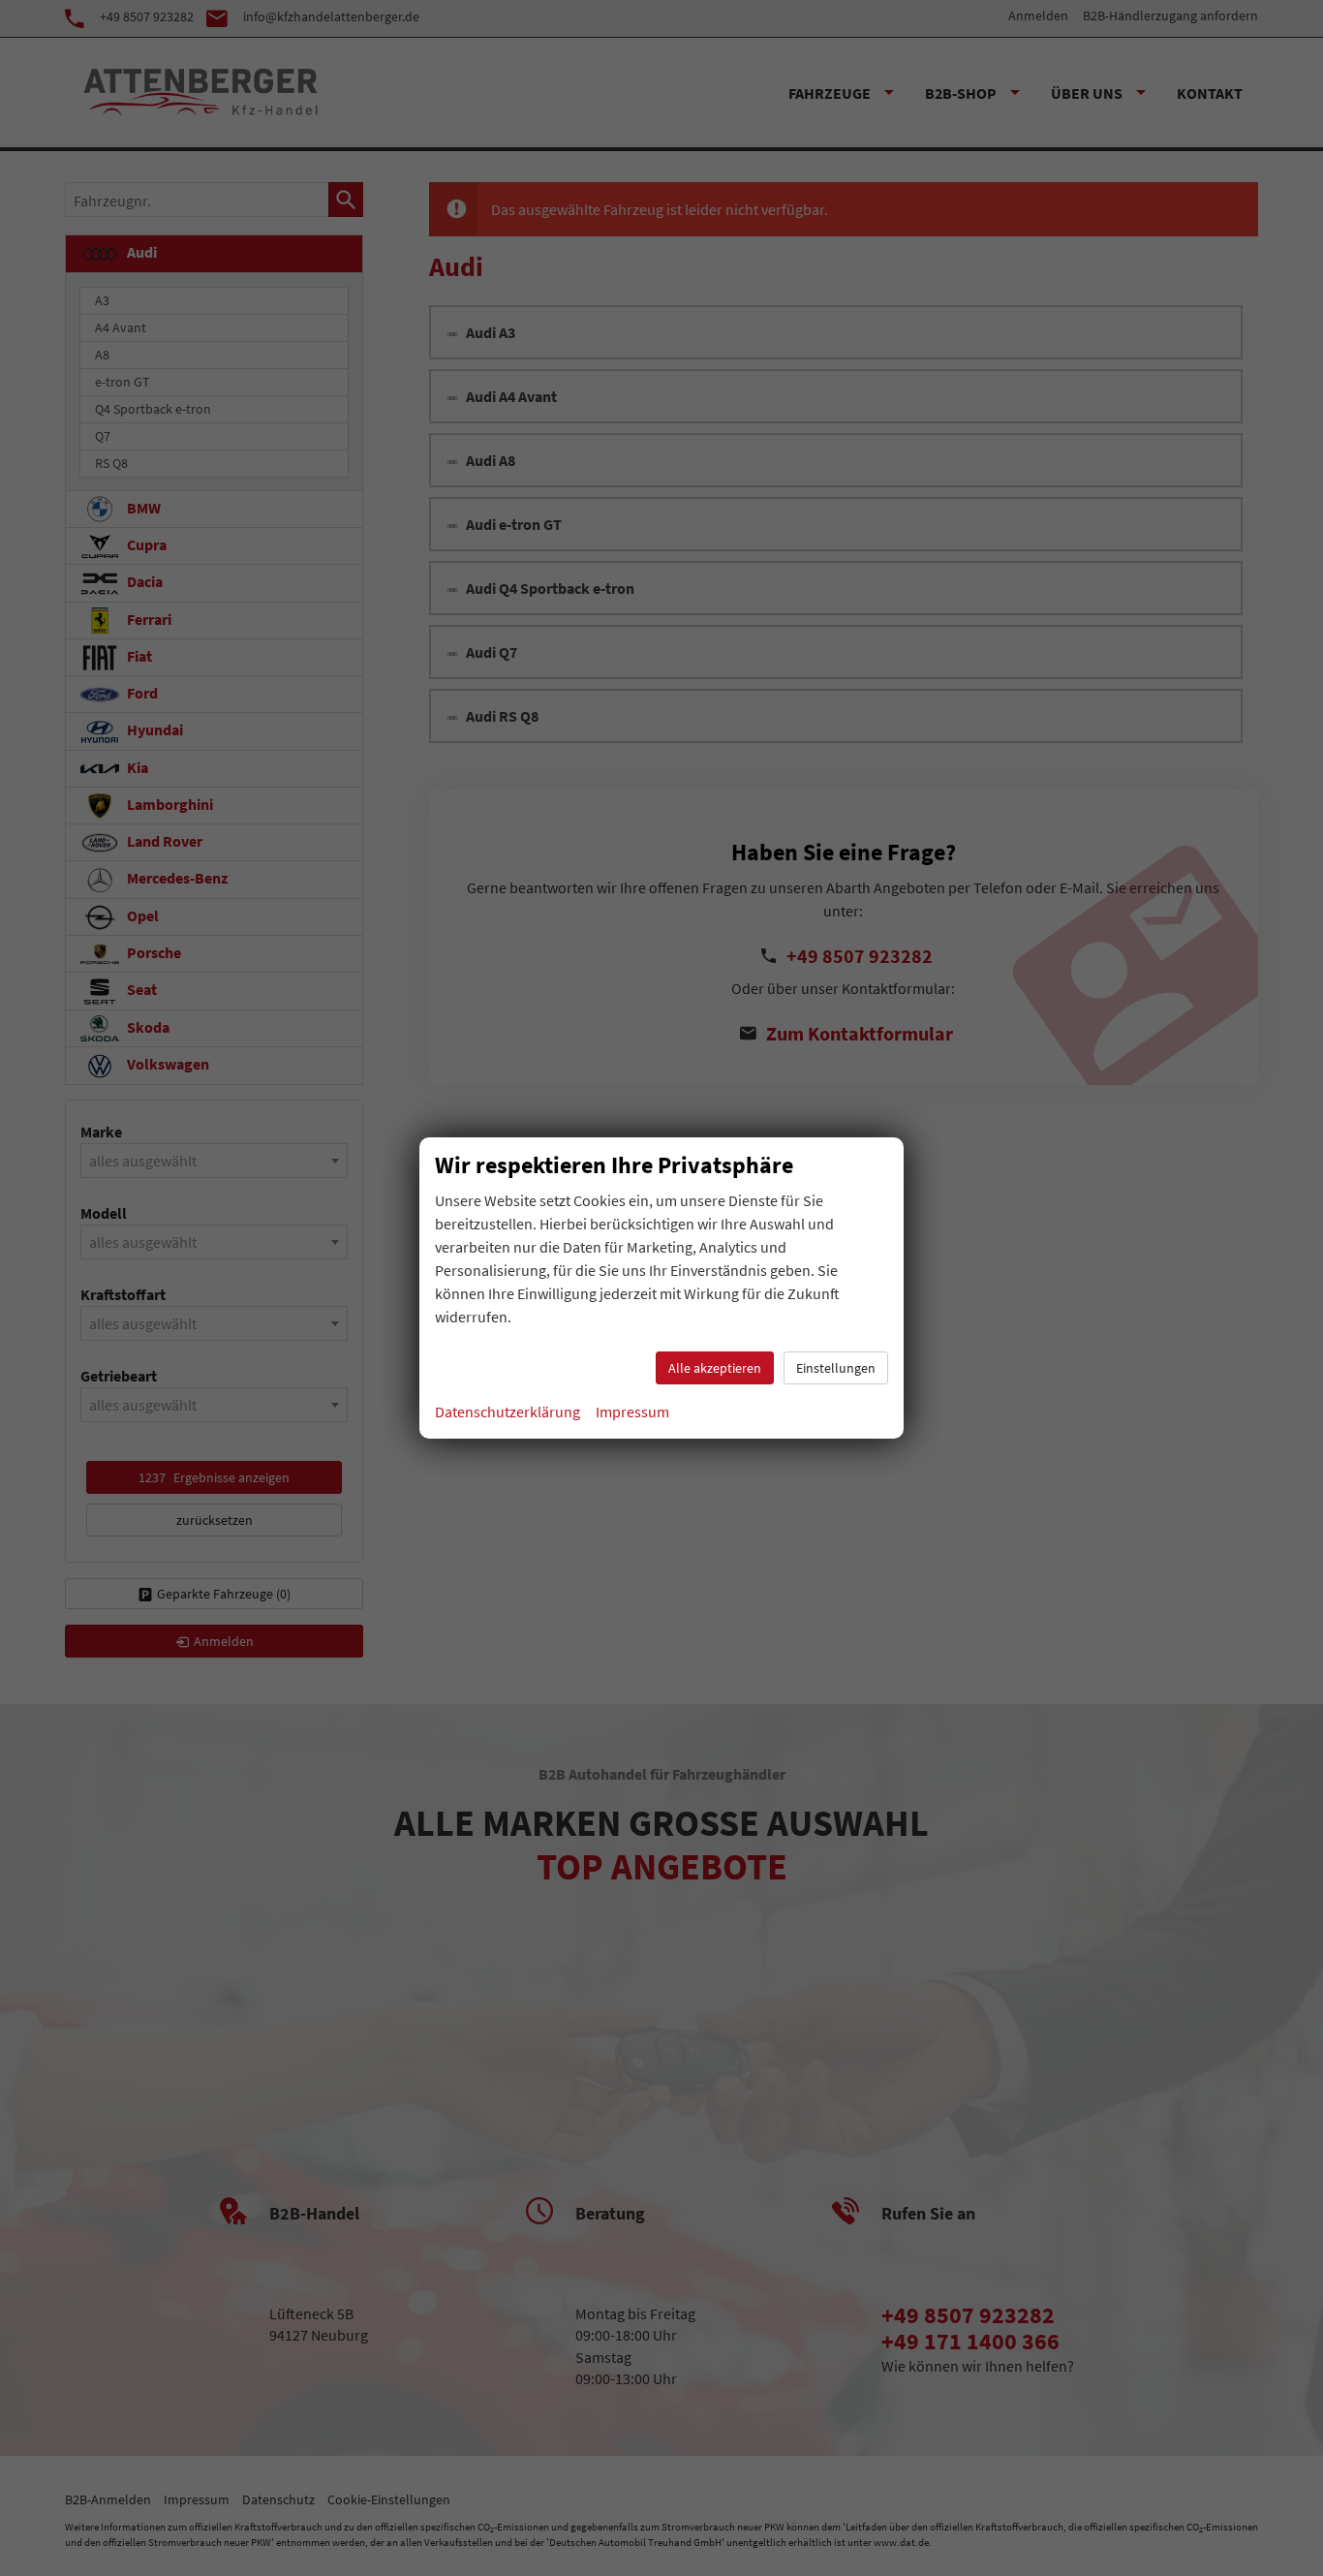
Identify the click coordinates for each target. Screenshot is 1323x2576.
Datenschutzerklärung (508, 1412)
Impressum (632, 1412)
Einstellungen (836, 1368)
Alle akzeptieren (715, 1368)
